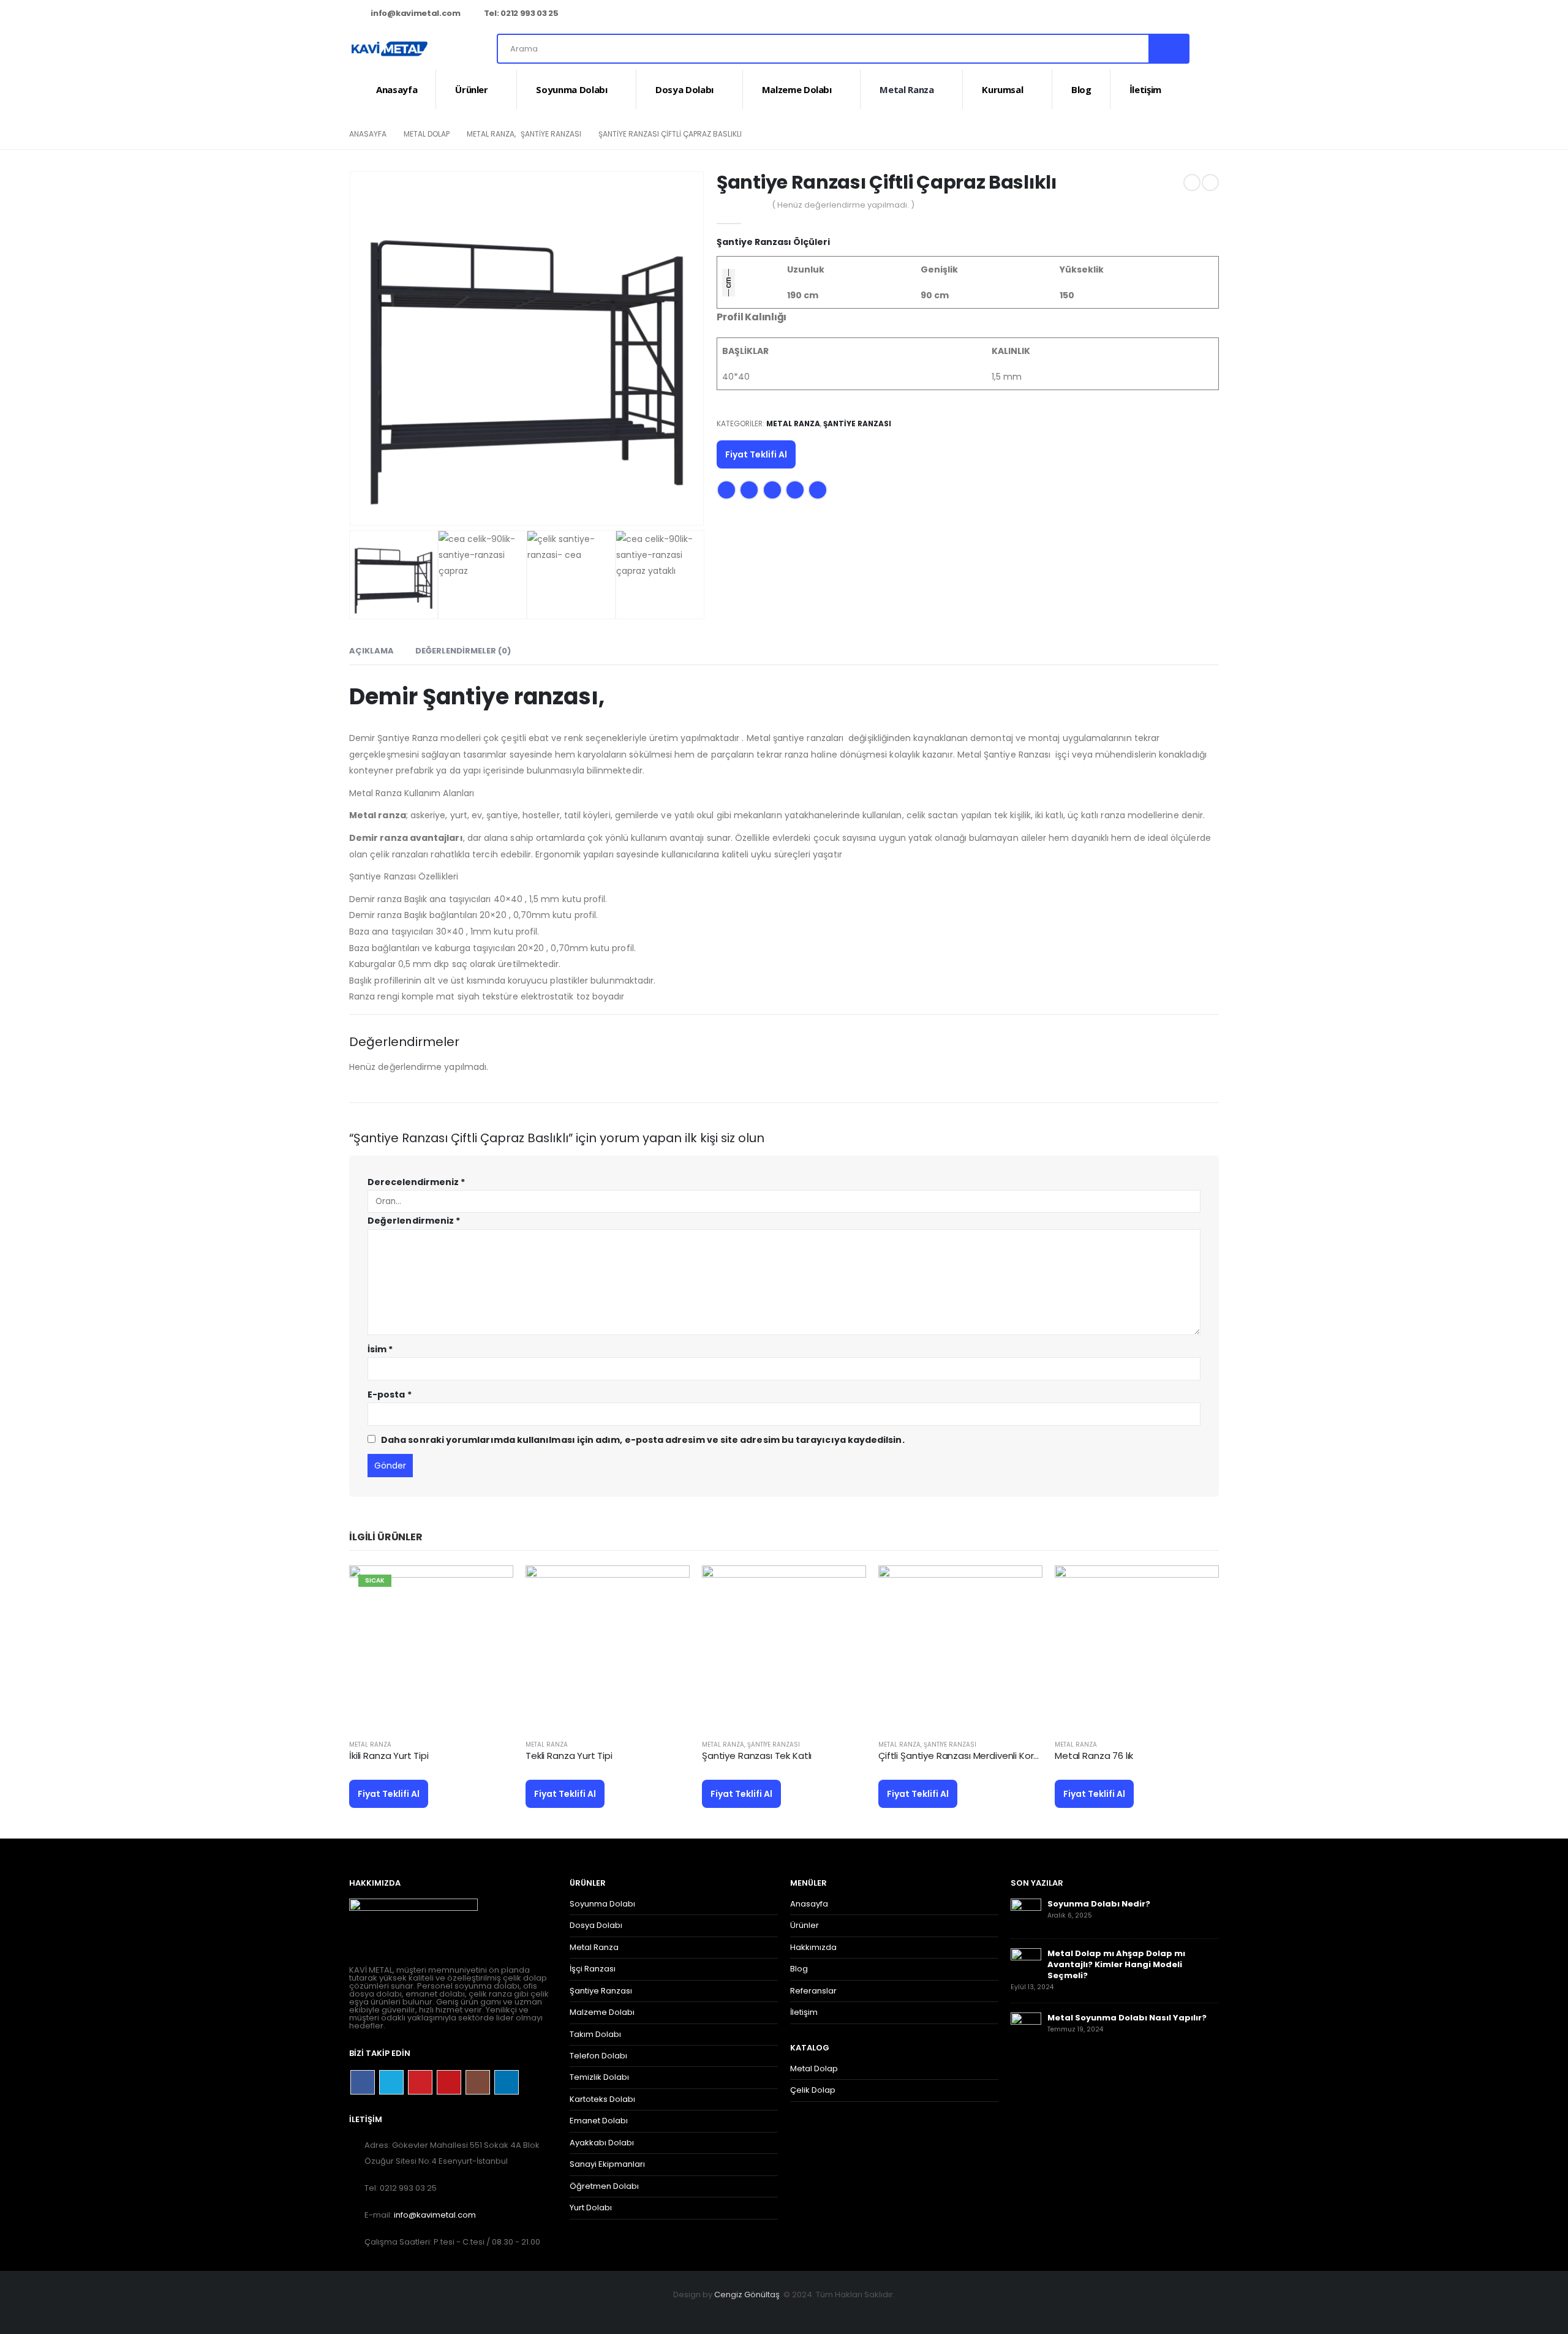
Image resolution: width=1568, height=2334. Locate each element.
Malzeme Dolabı (797, 89)
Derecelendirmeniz (416, 1182)
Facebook (726, 490)
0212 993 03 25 (529, 13)
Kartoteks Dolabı (602, 2099)
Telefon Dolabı (598, 2056)
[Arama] (1168, 49)
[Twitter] (1128, 14)
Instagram (478, 2082)
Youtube (449, 2082)
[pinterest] (1148, 14)
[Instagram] (1189, 14)
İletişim (1145, 89)
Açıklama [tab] (371, 651)
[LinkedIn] (1210, 14)
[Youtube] (1169, 14)
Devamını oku (493, 1586)
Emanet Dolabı (599, 2121)
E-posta (818, 490)
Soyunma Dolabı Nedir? (1099, 1904)
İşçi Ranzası (593, 1969)
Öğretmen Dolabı (604, 2186)
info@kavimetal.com (415, 13)
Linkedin (507, 2082)
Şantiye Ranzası (857, 424)
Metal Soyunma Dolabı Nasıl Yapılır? (1127, 2018)
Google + (795, 490)
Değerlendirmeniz (414, 1221)
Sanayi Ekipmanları (607, 2164)
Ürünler (472, 89)
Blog (1081, 89)
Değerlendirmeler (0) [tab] (463, 651)
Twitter (749, 490)
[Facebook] (1108, 14)
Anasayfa (397, 89)
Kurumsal (1002, 89)
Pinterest (420, 2082)
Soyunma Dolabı (571, 89)
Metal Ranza (907, 89)
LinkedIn (772, 490)
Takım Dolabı (595, 2034)
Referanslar (813, 1991)
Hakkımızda (813, 1947)
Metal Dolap (814, 2069)
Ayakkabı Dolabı (602, 2143)
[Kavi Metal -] (390, 49)
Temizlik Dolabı (599, 2077)
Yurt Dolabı (591, 2208)
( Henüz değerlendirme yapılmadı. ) (843, 205)
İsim (380, 1349)
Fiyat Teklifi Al (756, 454)
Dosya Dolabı (684, 89)
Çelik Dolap (813, 2090)
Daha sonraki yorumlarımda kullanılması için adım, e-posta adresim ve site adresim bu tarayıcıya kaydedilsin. (643, 1440)
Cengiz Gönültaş (747, 2294)
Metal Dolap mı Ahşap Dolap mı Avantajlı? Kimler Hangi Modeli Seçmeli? (1116, 1964)
